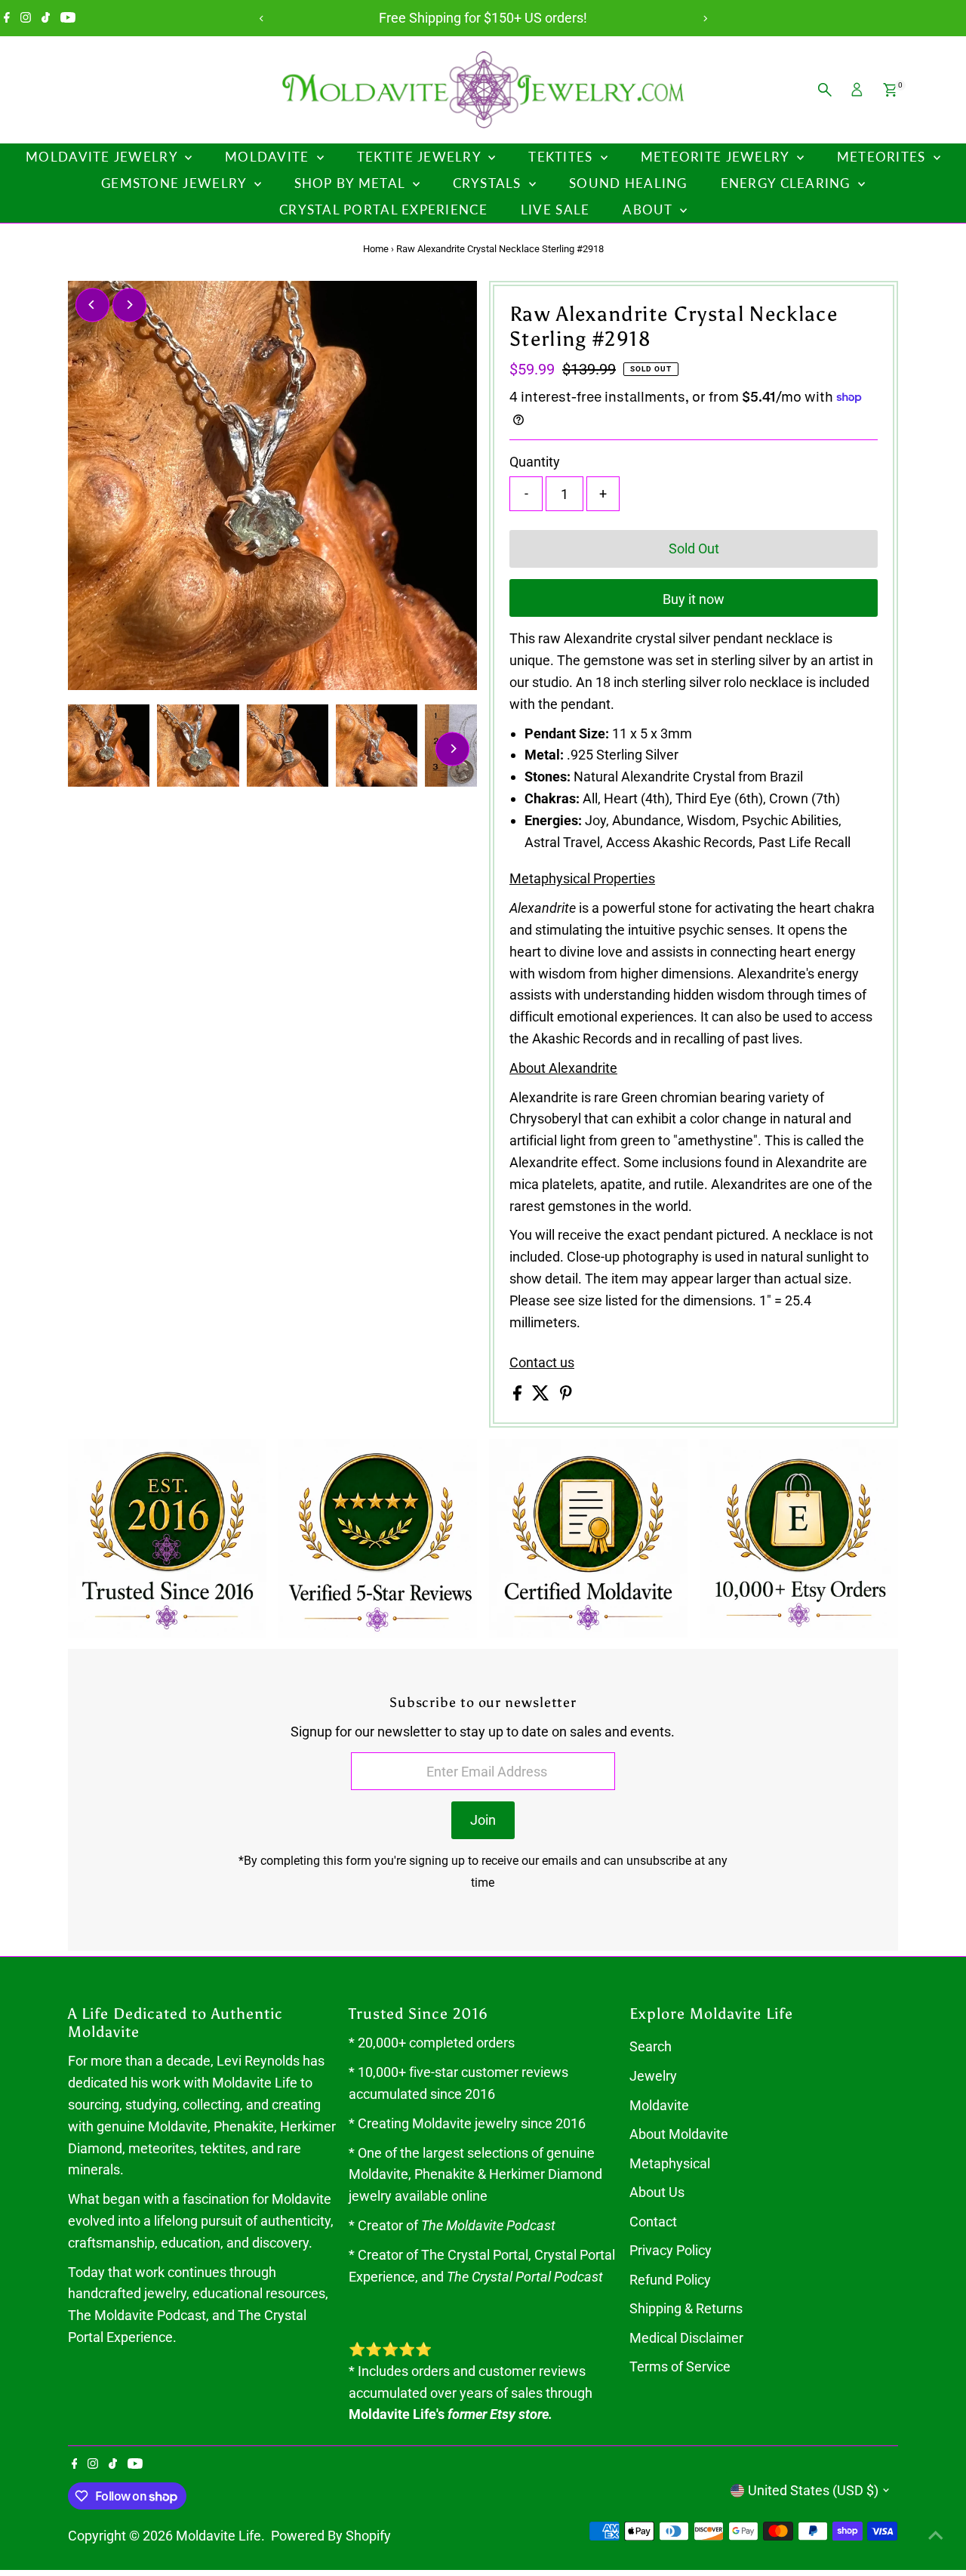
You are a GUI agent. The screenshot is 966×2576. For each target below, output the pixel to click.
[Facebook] (7, 18)
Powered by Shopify (331, 2536)
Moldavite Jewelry (103, 157)
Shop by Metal (352, 183)
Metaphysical (670, 2163)
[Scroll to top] (936, 2534)
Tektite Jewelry (421, 157)
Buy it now (694, 599)
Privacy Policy (671, 2250)
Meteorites (883, 157)
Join (483, 1820)
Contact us (542, 1363)
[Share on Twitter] (542, 1396)
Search (651, 2046)
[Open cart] (890, 90)
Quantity (535, 462)
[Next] (705, 18)
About (649, 210)
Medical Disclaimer (686, 2338)
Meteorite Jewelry (717, 157)
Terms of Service (680, 2366)
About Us (657, 2192)
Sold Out (694, 548)
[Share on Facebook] (519, 1396)
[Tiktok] (46, 18)
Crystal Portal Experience (383, 210)
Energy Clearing (788, 183)
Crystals (489, 183)
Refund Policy (670, 2280)
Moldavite (269, 157)
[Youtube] (68, 18)
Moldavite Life (218, 2536)
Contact (653, 2222)
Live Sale (555, 210)
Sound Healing (628, 183)
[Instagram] (26, 18)
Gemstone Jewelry (176, 183)
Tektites (562, 157)
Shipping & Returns (686, 2308)
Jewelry (653, 2076)
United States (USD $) (813, 2490)
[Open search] (825, 90)
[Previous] (261, 18)
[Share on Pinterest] (566, 1396)
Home (376, 249)
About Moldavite (679, 2134)
